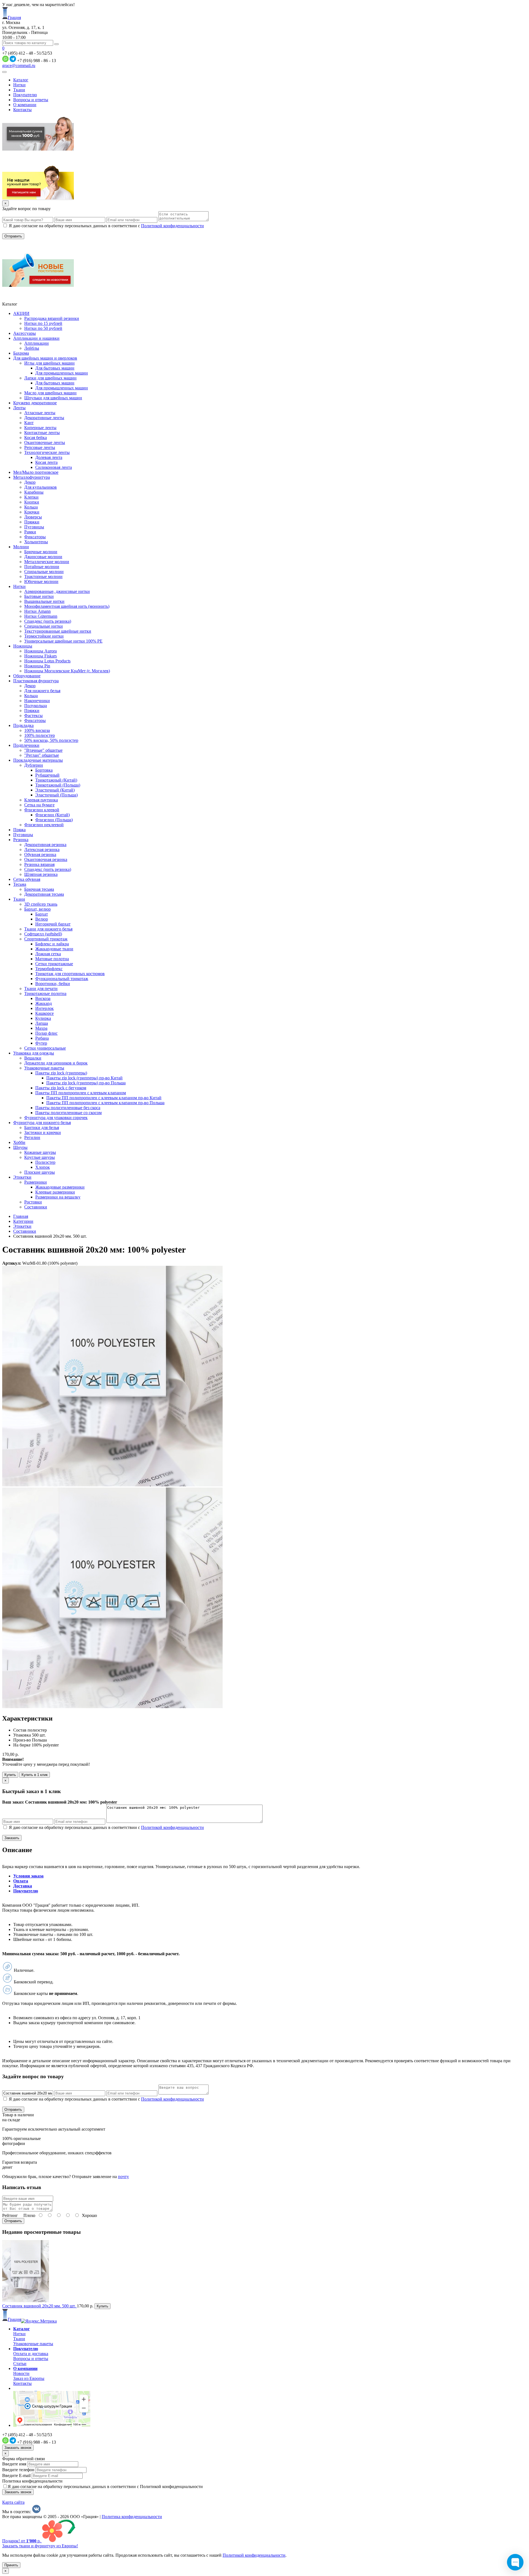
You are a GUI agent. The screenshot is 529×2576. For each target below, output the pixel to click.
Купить (10, 1775)
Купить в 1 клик (35, 1775)
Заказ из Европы (29, 2378)
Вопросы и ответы (31, 100)
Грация (14, 18)
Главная (21, 1216)
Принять (11, 2565)
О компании (25, 105)
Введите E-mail (16, 2475)
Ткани (19, 90)
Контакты (22, 110)
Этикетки (22, 1226)
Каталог (21, 80)
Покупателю (25, 95)
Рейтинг (10, 2215)
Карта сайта (13, 2502)
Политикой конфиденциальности (172, 226)
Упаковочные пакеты (33, 2344)
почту (123, 2177)
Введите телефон (18, 2470)
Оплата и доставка (31, 2354)
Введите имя (14, 2464)
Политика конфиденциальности (32, 2481)
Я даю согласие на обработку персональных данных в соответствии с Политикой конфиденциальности (105, 2487)
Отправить (13, 2221)
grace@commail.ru (19, 65)
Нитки (19, 85)
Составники (25, 1231)
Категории (23, 1221)
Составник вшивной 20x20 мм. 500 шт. (40, 2306)
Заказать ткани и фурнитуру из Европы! (40, 2546)
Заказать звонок (18, 2448)
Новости (21, 2373)
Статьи (20, 2364)
